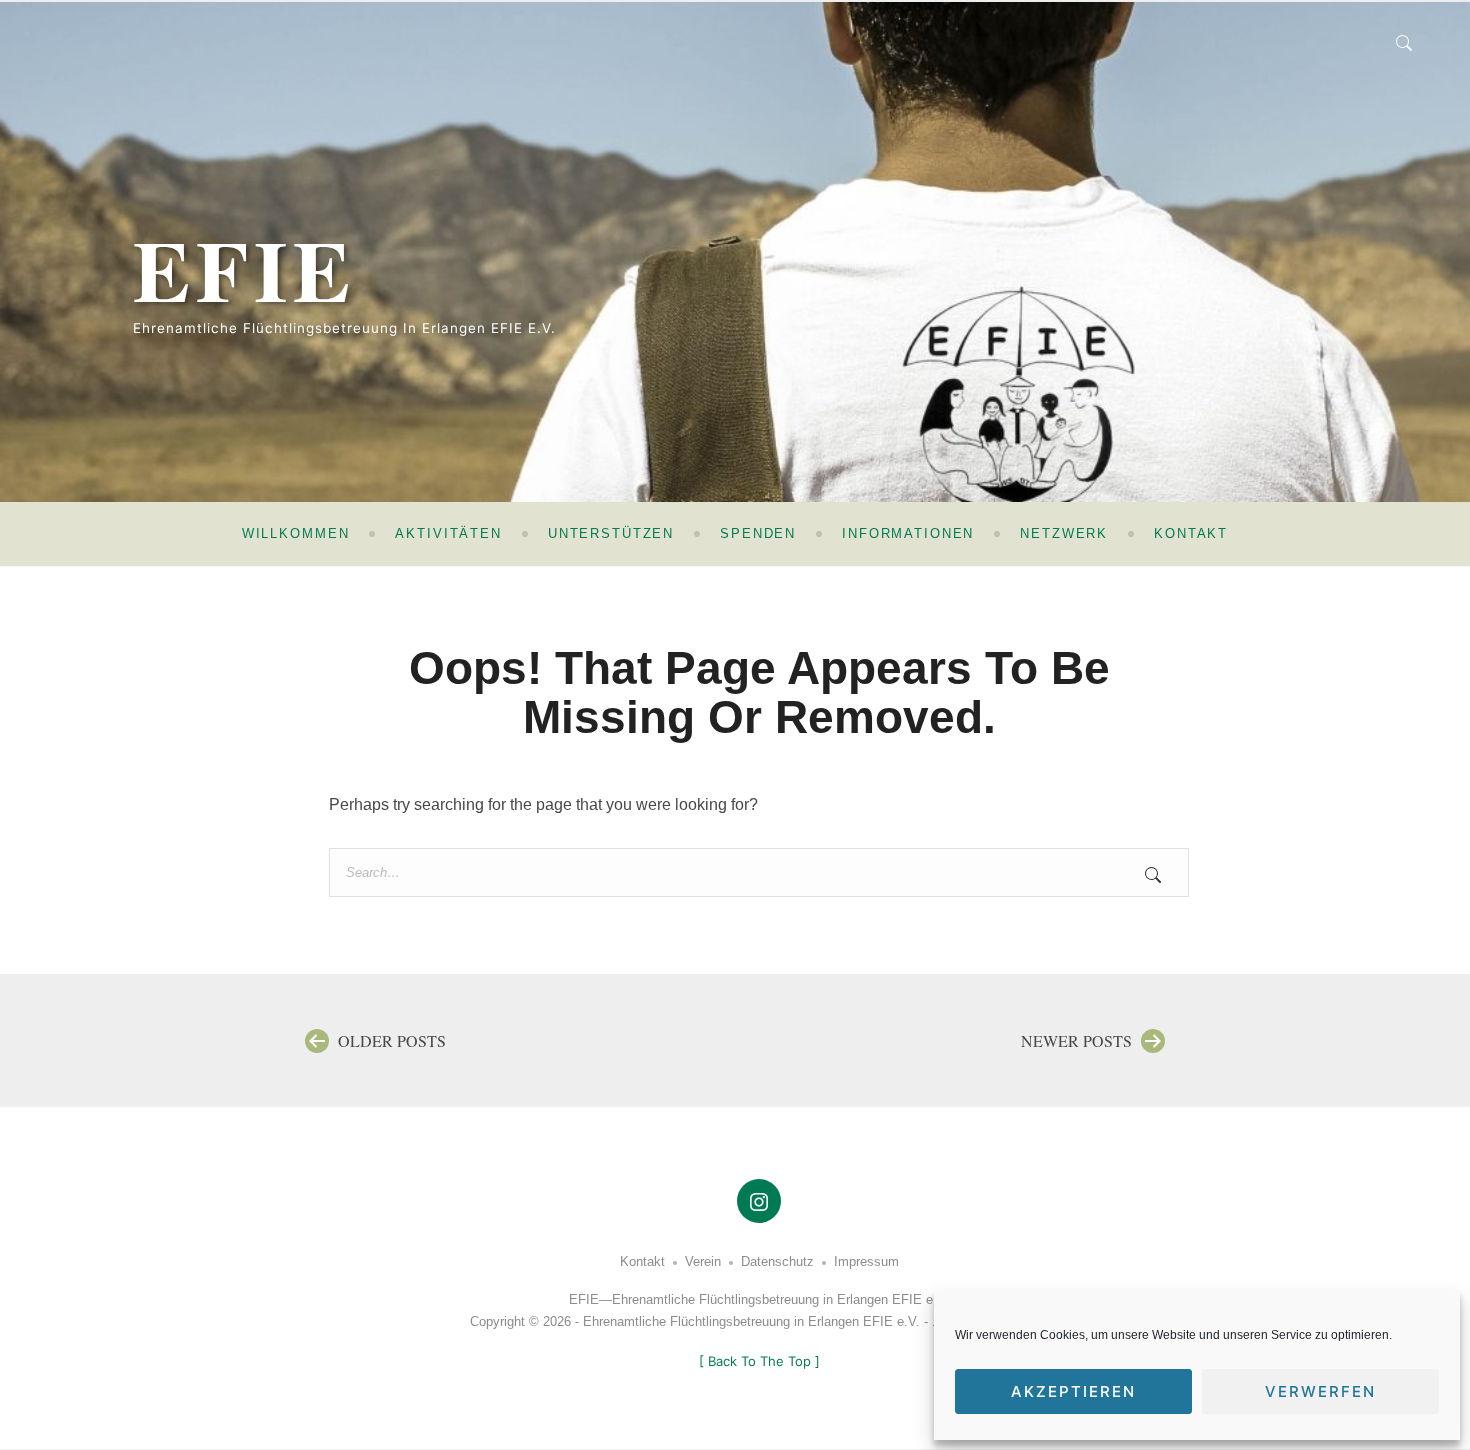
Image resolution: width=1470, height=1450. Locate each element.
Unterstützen (611, 533)
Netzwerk (1064, 533)
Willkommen (296, 533)
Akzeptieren (1073, 1391)
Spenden (758, 533)
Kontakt (1191, 533)
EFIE (244, 268)
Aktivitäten (448, 533)
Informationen (908, 533)
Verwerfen (1320, 1391)
